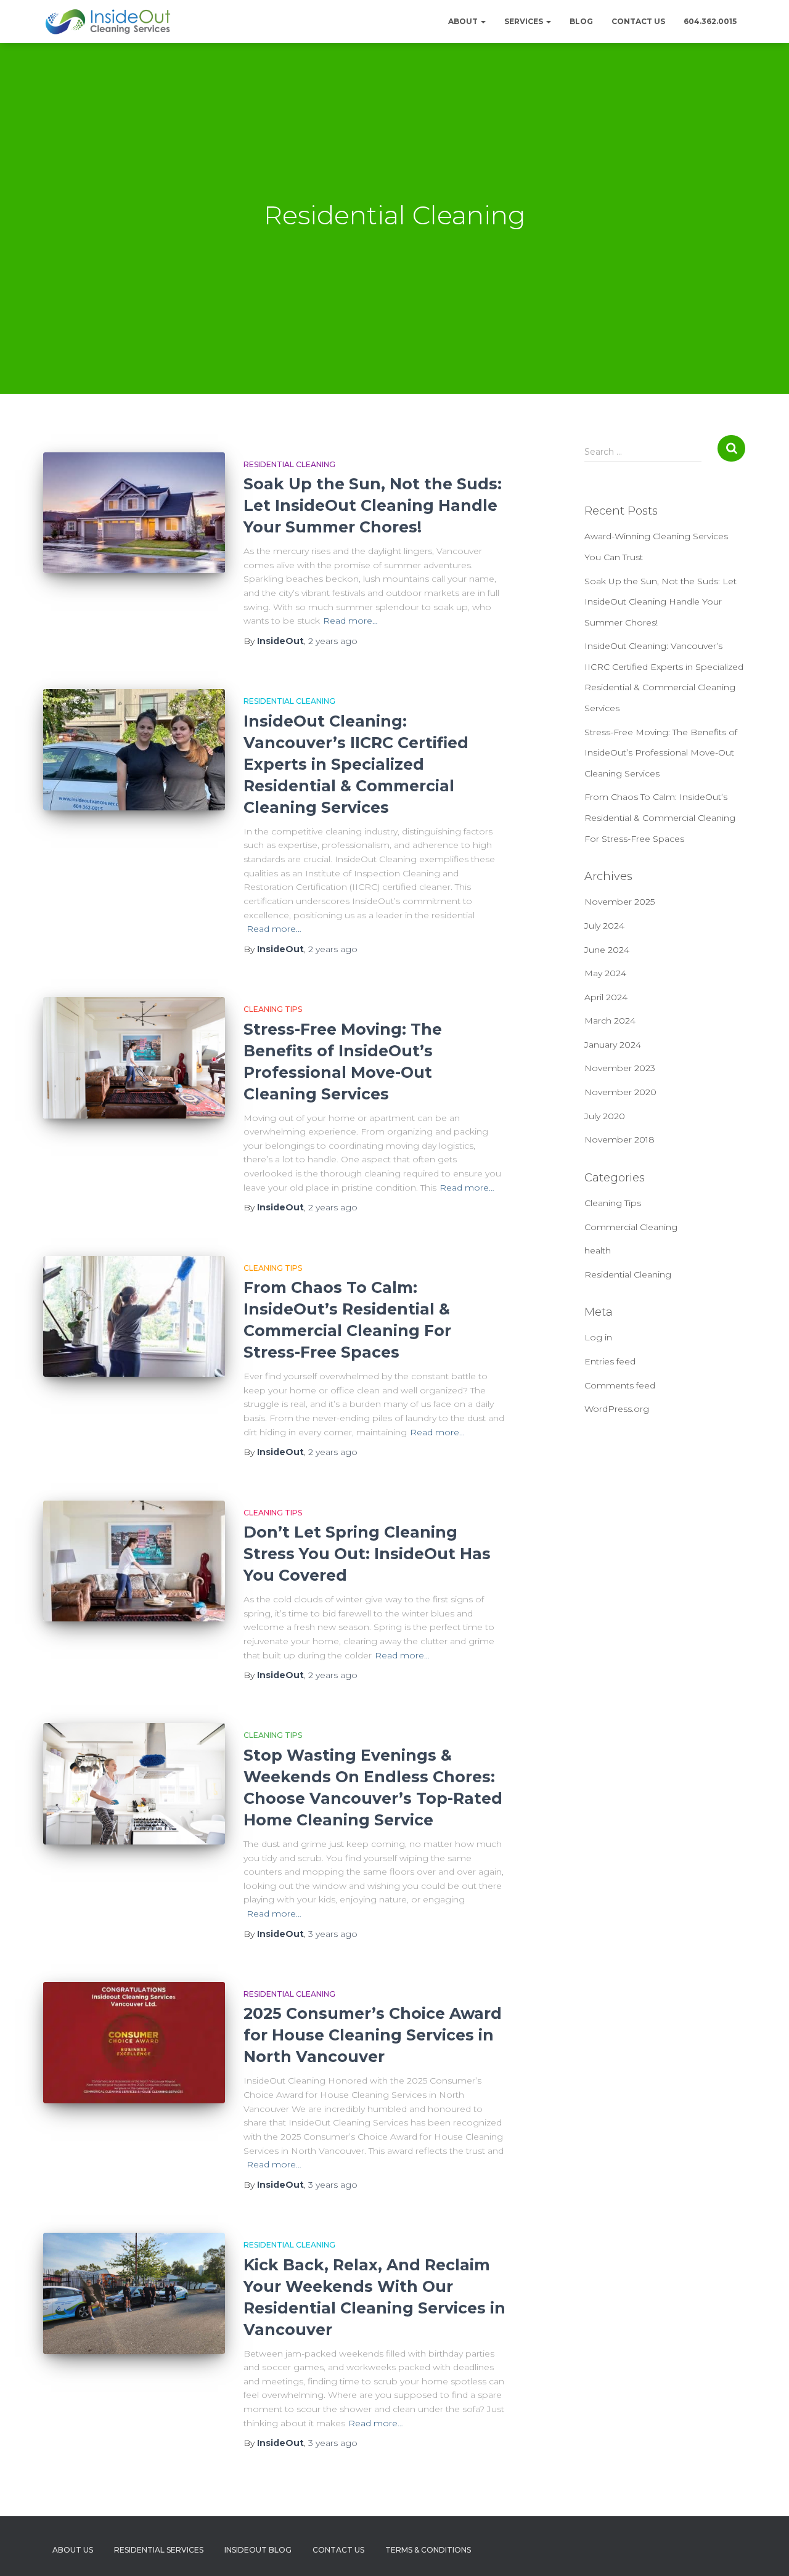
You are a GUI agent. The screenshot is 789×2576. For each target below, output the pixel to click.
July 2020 (605, 1116)
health (598, 1250)
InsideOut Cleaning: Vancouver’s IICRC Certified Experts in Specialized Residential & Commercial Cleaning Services (356, 764)
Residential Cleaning (289, 464)
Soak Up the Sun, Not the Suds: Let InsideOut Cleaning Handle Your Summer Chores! (373, 505)
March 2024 (610, 1021)
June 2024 (607, 950)
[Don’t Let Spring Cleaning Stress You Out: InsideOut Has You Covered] (134, 1561)
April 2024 (606, 997)
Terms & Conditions (428, 2550)
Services (525, 21)
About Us (73, 2550)
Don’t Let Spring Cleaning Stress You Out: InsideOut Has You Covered (367, 1554)
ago (333, 641)
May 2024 (605, 973)
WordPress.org (617, 1409)
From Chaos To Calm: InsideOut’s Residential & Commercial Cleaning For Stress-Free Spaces (660, 817)
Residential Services (159, 2550)
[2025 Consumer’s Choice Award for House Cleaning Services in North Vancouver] (134, 2043)
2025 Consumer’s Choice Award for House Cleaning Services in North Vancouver (373, 2035)
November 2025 (619, 902)
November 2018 (619, 1139)
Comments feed (620, 1385)
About (464, 21)
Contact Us (638, 21)
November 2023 (620, 1068)
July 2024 (604, 926)
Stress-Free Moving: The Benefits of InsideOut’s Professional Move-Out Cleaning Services (661, 753)
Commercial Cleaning (631, 1227)
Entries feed (610, 1361)
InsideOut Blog (258, 2550)
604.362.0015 (710, 21)
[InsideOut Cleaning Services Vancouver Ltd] (108, 22)
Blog (581, 21)
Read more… (350, 621)
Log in (598, 1337)
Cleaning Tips (273, 1009)
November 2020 (620, 1092)
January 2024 (613, 1045)
